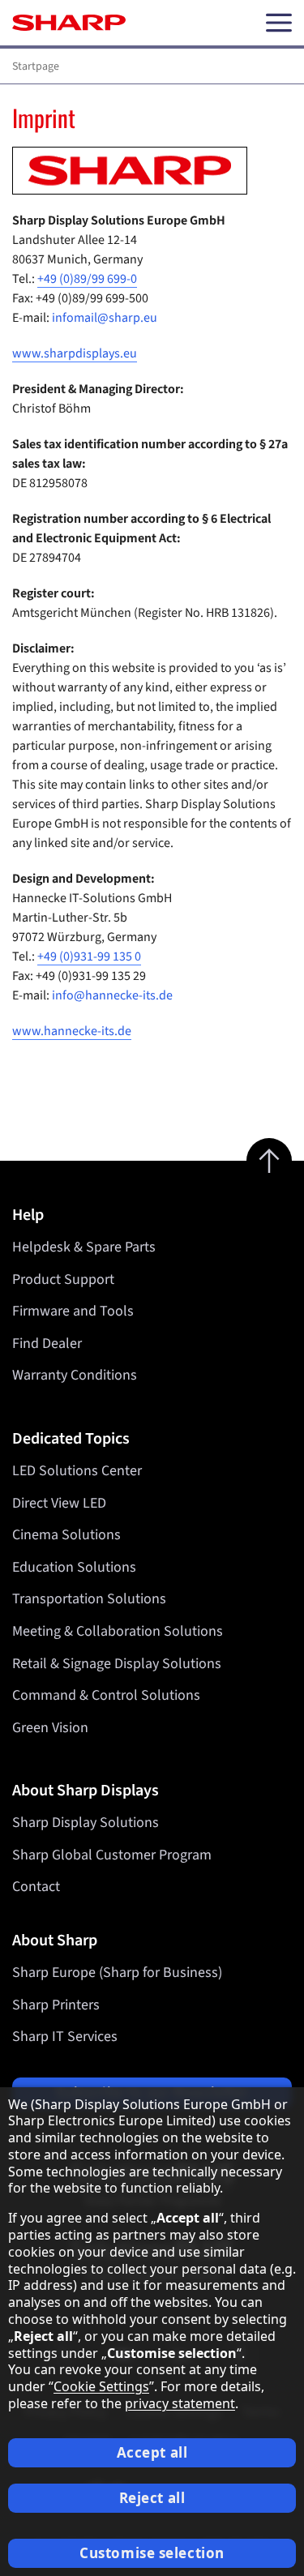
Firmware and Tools (73, 1311)
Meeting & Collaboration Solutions (118, 1631)
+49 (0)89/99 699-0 (87, 279)
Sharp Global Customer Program (112, 1855)
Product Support (63, 1279)
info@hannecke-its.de (112, 995)
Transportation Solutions (89, 1599)
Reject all (152, 2498)
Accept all (152, 2452)
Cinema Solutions (66, 1535)
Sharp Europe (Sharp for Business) (117, 1973)
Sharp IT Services (65, 2037)
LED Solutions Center (77, 1471)
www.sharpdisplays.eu (75, 353)
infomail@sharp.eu (105, 318)
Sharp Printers (56, 2005)
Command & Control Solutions (106, 1695)
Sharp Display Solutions (86, 1823)
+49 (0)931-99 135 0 (89, 956)
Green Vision (50, 1728)
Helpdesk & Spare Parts (84, 1247)
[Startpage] (69, 23)
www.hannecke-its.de (72, 1031)
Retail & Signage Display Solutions (117, 1664)
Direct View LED (59, 1503)
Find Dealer (47, 1344)
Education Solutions (74, 1567)
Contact (36, 1887)
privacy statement (180, 2403)
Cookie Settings (101, 2386)
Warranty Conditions (75, 1375)
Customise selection (152, 2553)
